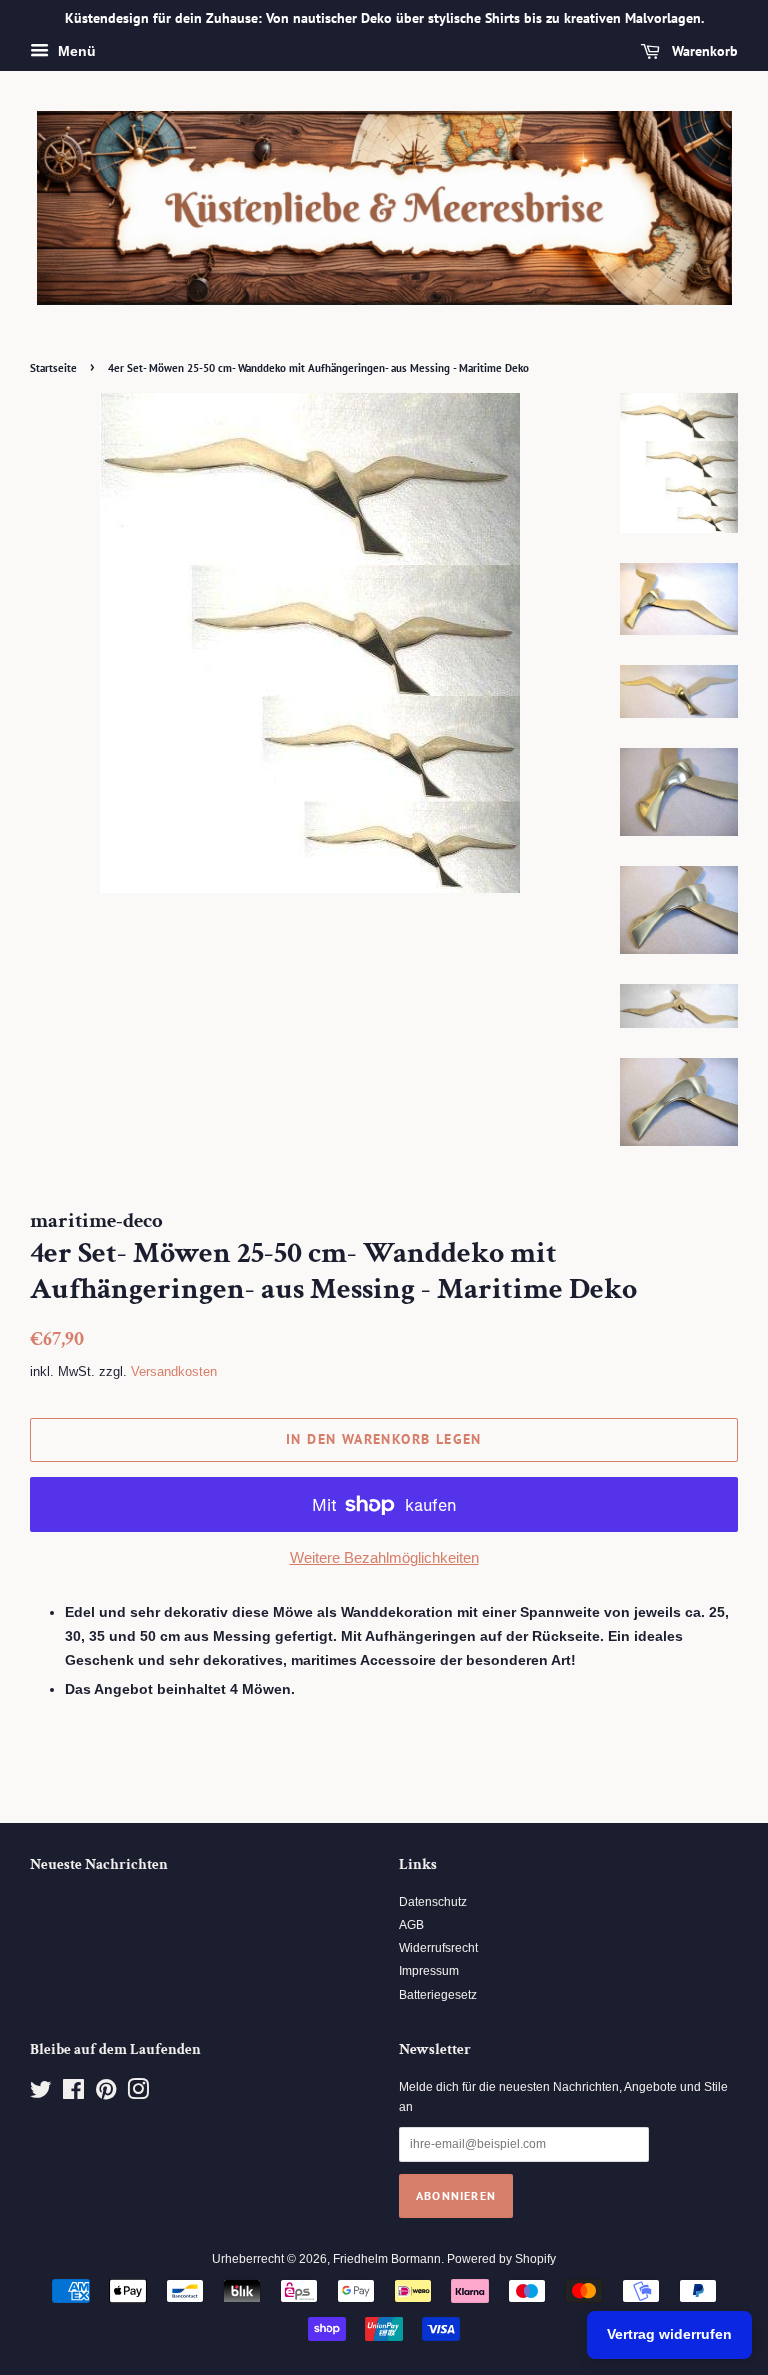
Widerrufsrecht (438, 1948)
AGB (411, 1925)
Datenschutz (433, 1902)
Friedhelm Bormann (387, 2259)
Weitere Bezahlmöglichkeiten (384, 1557)
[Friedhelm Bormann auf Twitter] (41, 2094)
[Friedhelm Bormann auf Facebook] (73, 2094)
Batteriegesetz (438, 1995)
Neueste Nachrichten (99, 1864)
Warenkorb (703, 51)
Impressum (429, 1971)
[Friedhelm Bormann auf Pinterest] (106, 2094)
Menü (75, 51)
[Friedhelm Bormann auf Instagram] (138, 2094)
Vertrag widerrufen (669, 2334)
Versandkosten (174, 1371)
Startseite (53, 368)
